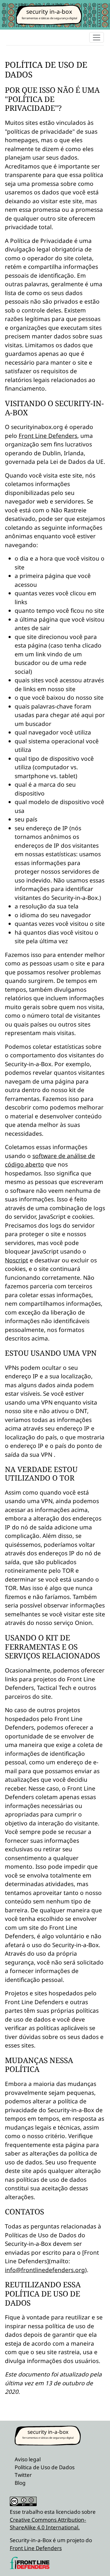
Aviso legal (28, 2459)
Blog (20, 2483)
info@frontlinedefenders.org (45, 2270)
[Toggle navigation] (97, 37)
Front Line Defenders (48, 436)
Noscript (16, 1260)
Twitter (23, 2475)
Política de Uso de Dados (45, 2467)
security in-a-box (49, 12)
